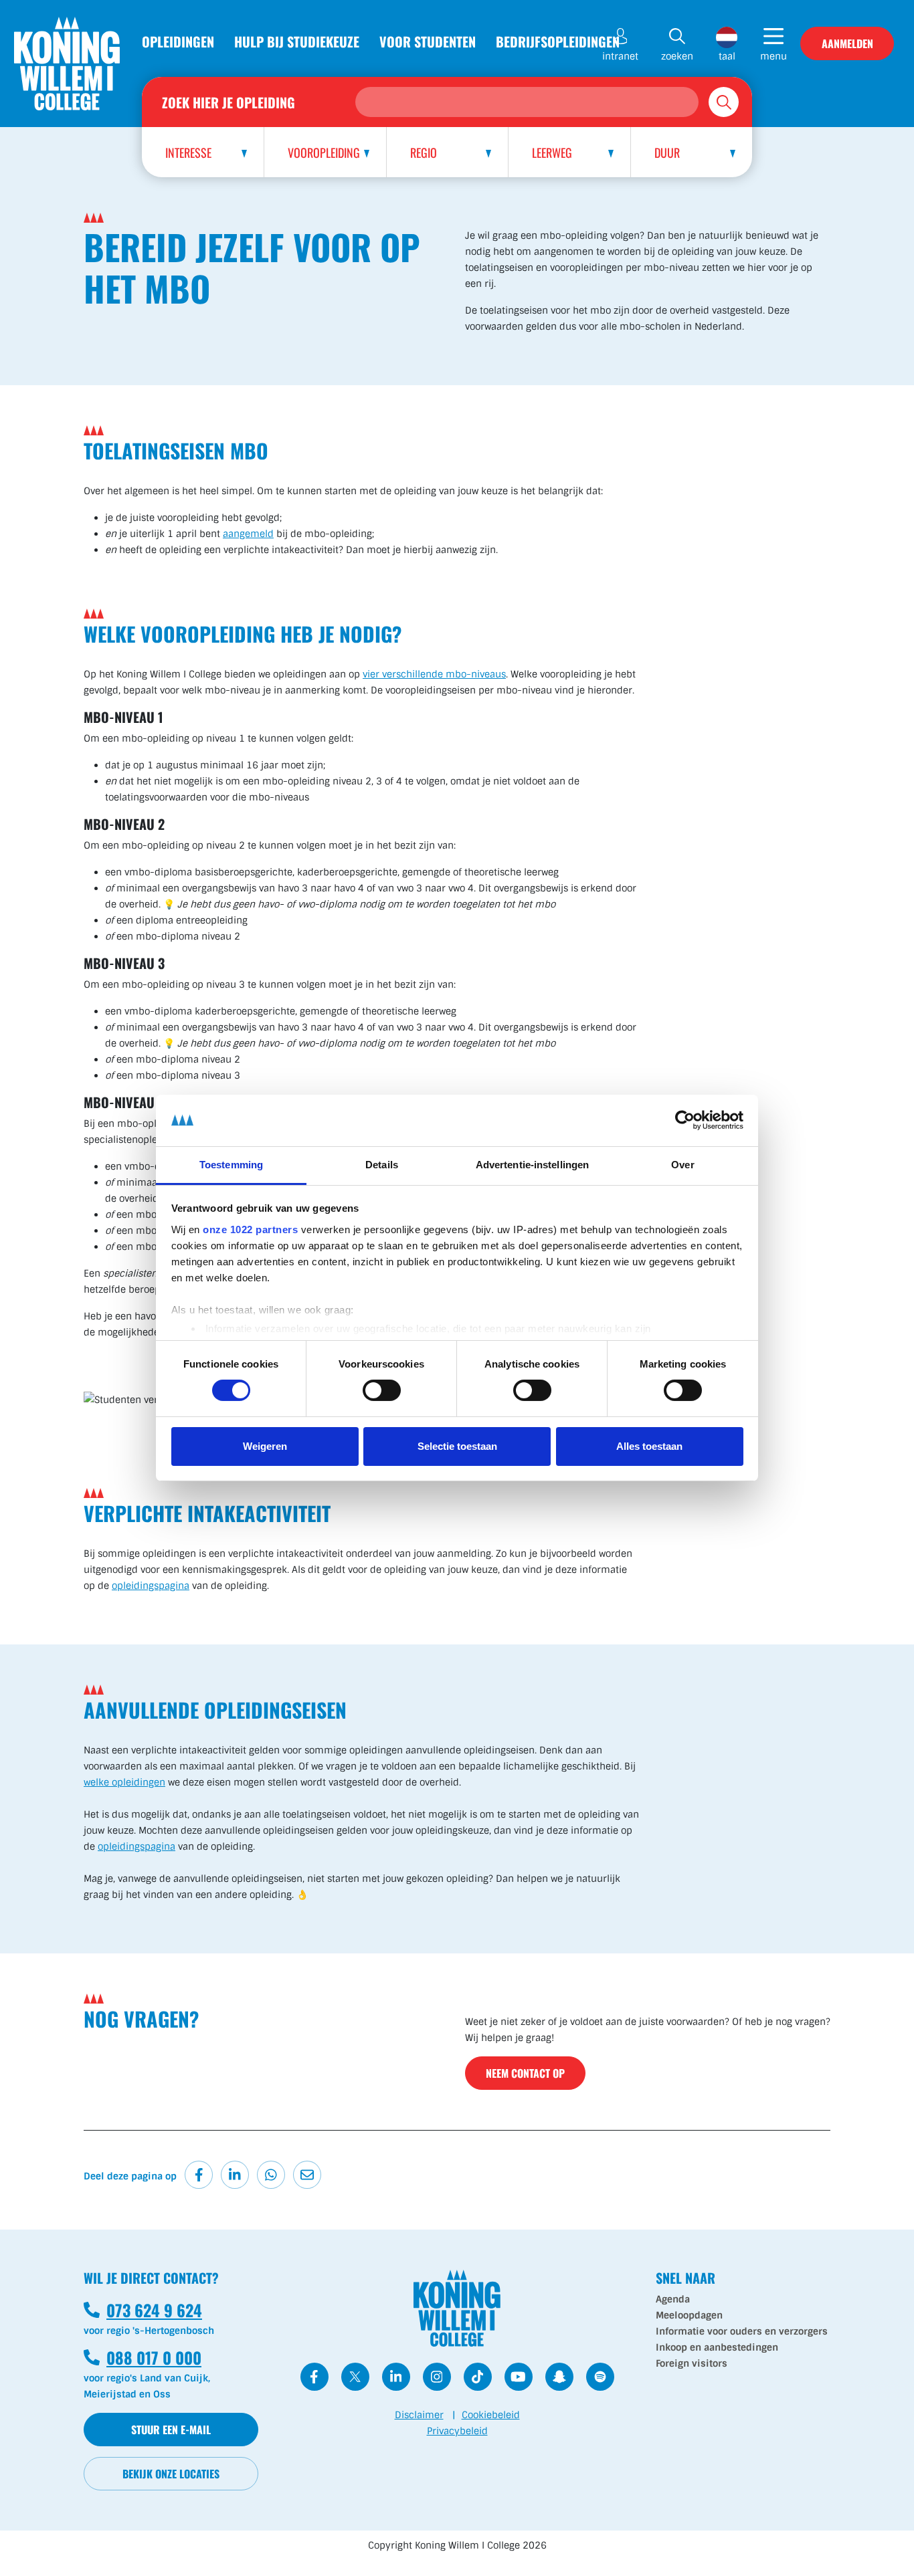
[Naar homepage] (67, 64)
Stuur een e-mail (171, 2430)
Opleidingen (178, 41)
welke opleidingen (124, 1782)
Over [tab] (682, 1165)
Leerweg (552, 152)
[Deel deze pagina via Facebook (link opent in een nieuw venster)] (199, 2175)
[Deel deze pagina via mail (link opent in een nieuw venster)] (307, 2175)
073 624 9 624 (143, 2310)
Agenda (673, 2299)
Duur (667, 152)
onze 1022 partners (250, 1229)
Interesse (188, 152)
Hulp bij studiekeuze (297, 41)
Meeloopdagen (689, 2315)
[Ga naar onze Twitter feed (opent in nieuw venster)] (355, 2377)
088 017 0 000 (143, 2357)
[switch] (382, 1390)
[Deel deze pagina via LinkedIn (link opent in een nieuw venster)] (235, 2175)
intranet (620, 56)
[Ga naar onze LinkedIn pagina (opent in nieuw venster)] (396, 2377)
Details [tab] (382, 1165)
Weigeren (265, 1446)
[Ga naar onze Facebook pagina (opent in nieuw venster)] (314, 2377)
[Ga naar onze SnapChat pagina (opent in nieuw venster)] (559, 2377)
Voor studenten (428, 41)
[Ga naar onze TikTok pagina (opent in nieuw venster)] (478, 2377)
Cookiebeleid (491, 2415)
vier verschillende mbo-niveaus (434, 674)
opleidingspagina (151, 1586)
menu (773, 56)
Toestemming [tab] (231, 1165)
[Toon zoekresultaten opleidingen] (724, 102)
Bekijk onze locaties (171, 2474)
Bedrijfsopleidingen (558, 41)
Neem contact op (525, 2073)
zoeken (677, 56)
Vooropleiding (324, 152)
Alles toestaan (649, 1446)
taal (727, 56)
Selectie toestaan (457, 1446)
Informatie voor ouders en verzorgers (742, 2331)
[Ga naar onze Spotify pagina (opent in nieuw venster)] (600, 2377)
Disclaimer (419, 2415)
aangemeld (248, 534)
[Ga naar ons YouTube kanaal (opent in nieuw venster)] (519, 2377)
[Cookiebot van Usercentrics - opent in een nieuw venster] (685, 1120)
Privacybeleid (457, 2431)
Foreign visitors (692, 2363)
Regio (424, 152)
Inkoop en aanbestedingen (717, 2347)
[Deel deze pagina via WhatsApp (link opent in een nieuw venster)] (271, 2175)
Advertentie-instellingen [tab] (532, 1165)
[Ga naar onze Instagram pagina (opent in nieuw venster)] (437, 2377)
